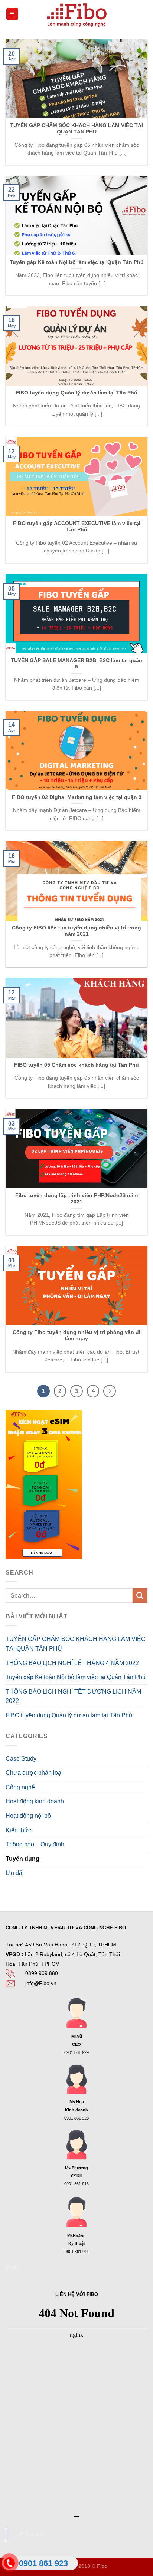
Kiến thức (18, 1830)
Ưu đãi (15, 1873)
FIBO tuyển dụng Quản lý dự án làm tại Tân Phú (69, 1715)
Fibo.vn (32, 2534)
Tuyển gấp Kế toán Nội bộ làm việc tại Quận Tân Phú (76, 1677)
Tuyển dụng (22, 1859)
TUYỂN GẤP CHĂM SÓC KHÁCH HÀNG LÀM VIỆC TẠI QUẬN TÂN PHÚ (76, 1644)
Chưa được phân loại (34, 1773)
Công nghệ (20, 1787)
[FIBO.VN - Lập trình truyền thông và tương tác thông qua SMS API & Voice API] (76, 14)
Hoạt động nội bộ (28, 1816)
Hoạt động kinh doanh (35, 1801)
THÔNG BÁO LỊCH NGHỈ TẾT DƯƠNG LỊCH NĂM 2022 (73, 1696)
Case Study (21, 1759)
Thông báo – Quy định (35, 1844)
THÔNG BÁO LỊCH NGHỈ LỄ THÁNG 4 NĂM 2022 (72, 1663)
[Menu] (12, 14)
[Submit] (140, 1596)
